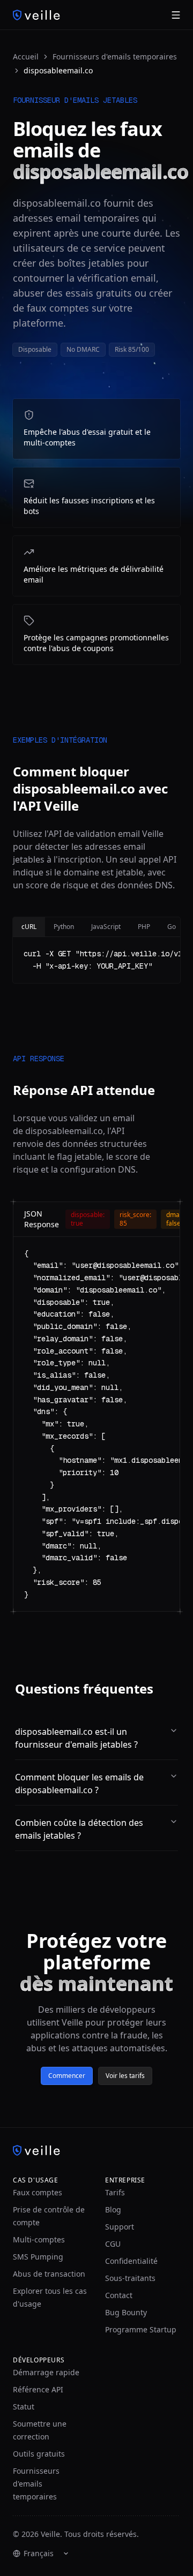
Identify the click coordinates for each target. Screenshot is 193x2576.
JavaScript (106, 927)
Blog (113, 2209)
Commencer (67, 2076)
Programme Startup (141, 2329)
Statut (24, 2407)
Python (64, 927)
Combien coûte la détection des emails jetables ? (79, 1829)
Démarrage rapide (46, 2372)
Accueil (26, 56)
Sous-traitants (130, 2278)
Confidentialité (131, 2261)
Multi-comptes (39, 2239)
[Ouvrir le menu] (176, 15)
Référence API (38, 2389)
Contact (119, 2295)
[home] (36, 15)
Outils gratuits (39, 2454)
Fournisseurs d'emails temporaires (115, 56)
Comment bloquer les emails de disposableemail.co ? (79, 1784)
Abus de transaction (49, 2274)
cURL (29, 927)
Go (172, 927)
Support (120, 2227)
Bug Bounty (126, 2312)
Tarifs (115, 2192)
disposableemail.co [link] (58, 70)
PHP (144, 927)
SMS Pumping (38, 2257)
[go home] (96, 2150)
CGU (113, 2244)
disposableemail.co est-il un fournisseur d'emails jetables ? (76, 1738)
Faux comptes (38, 2192)
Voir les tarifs (125, 2076)
